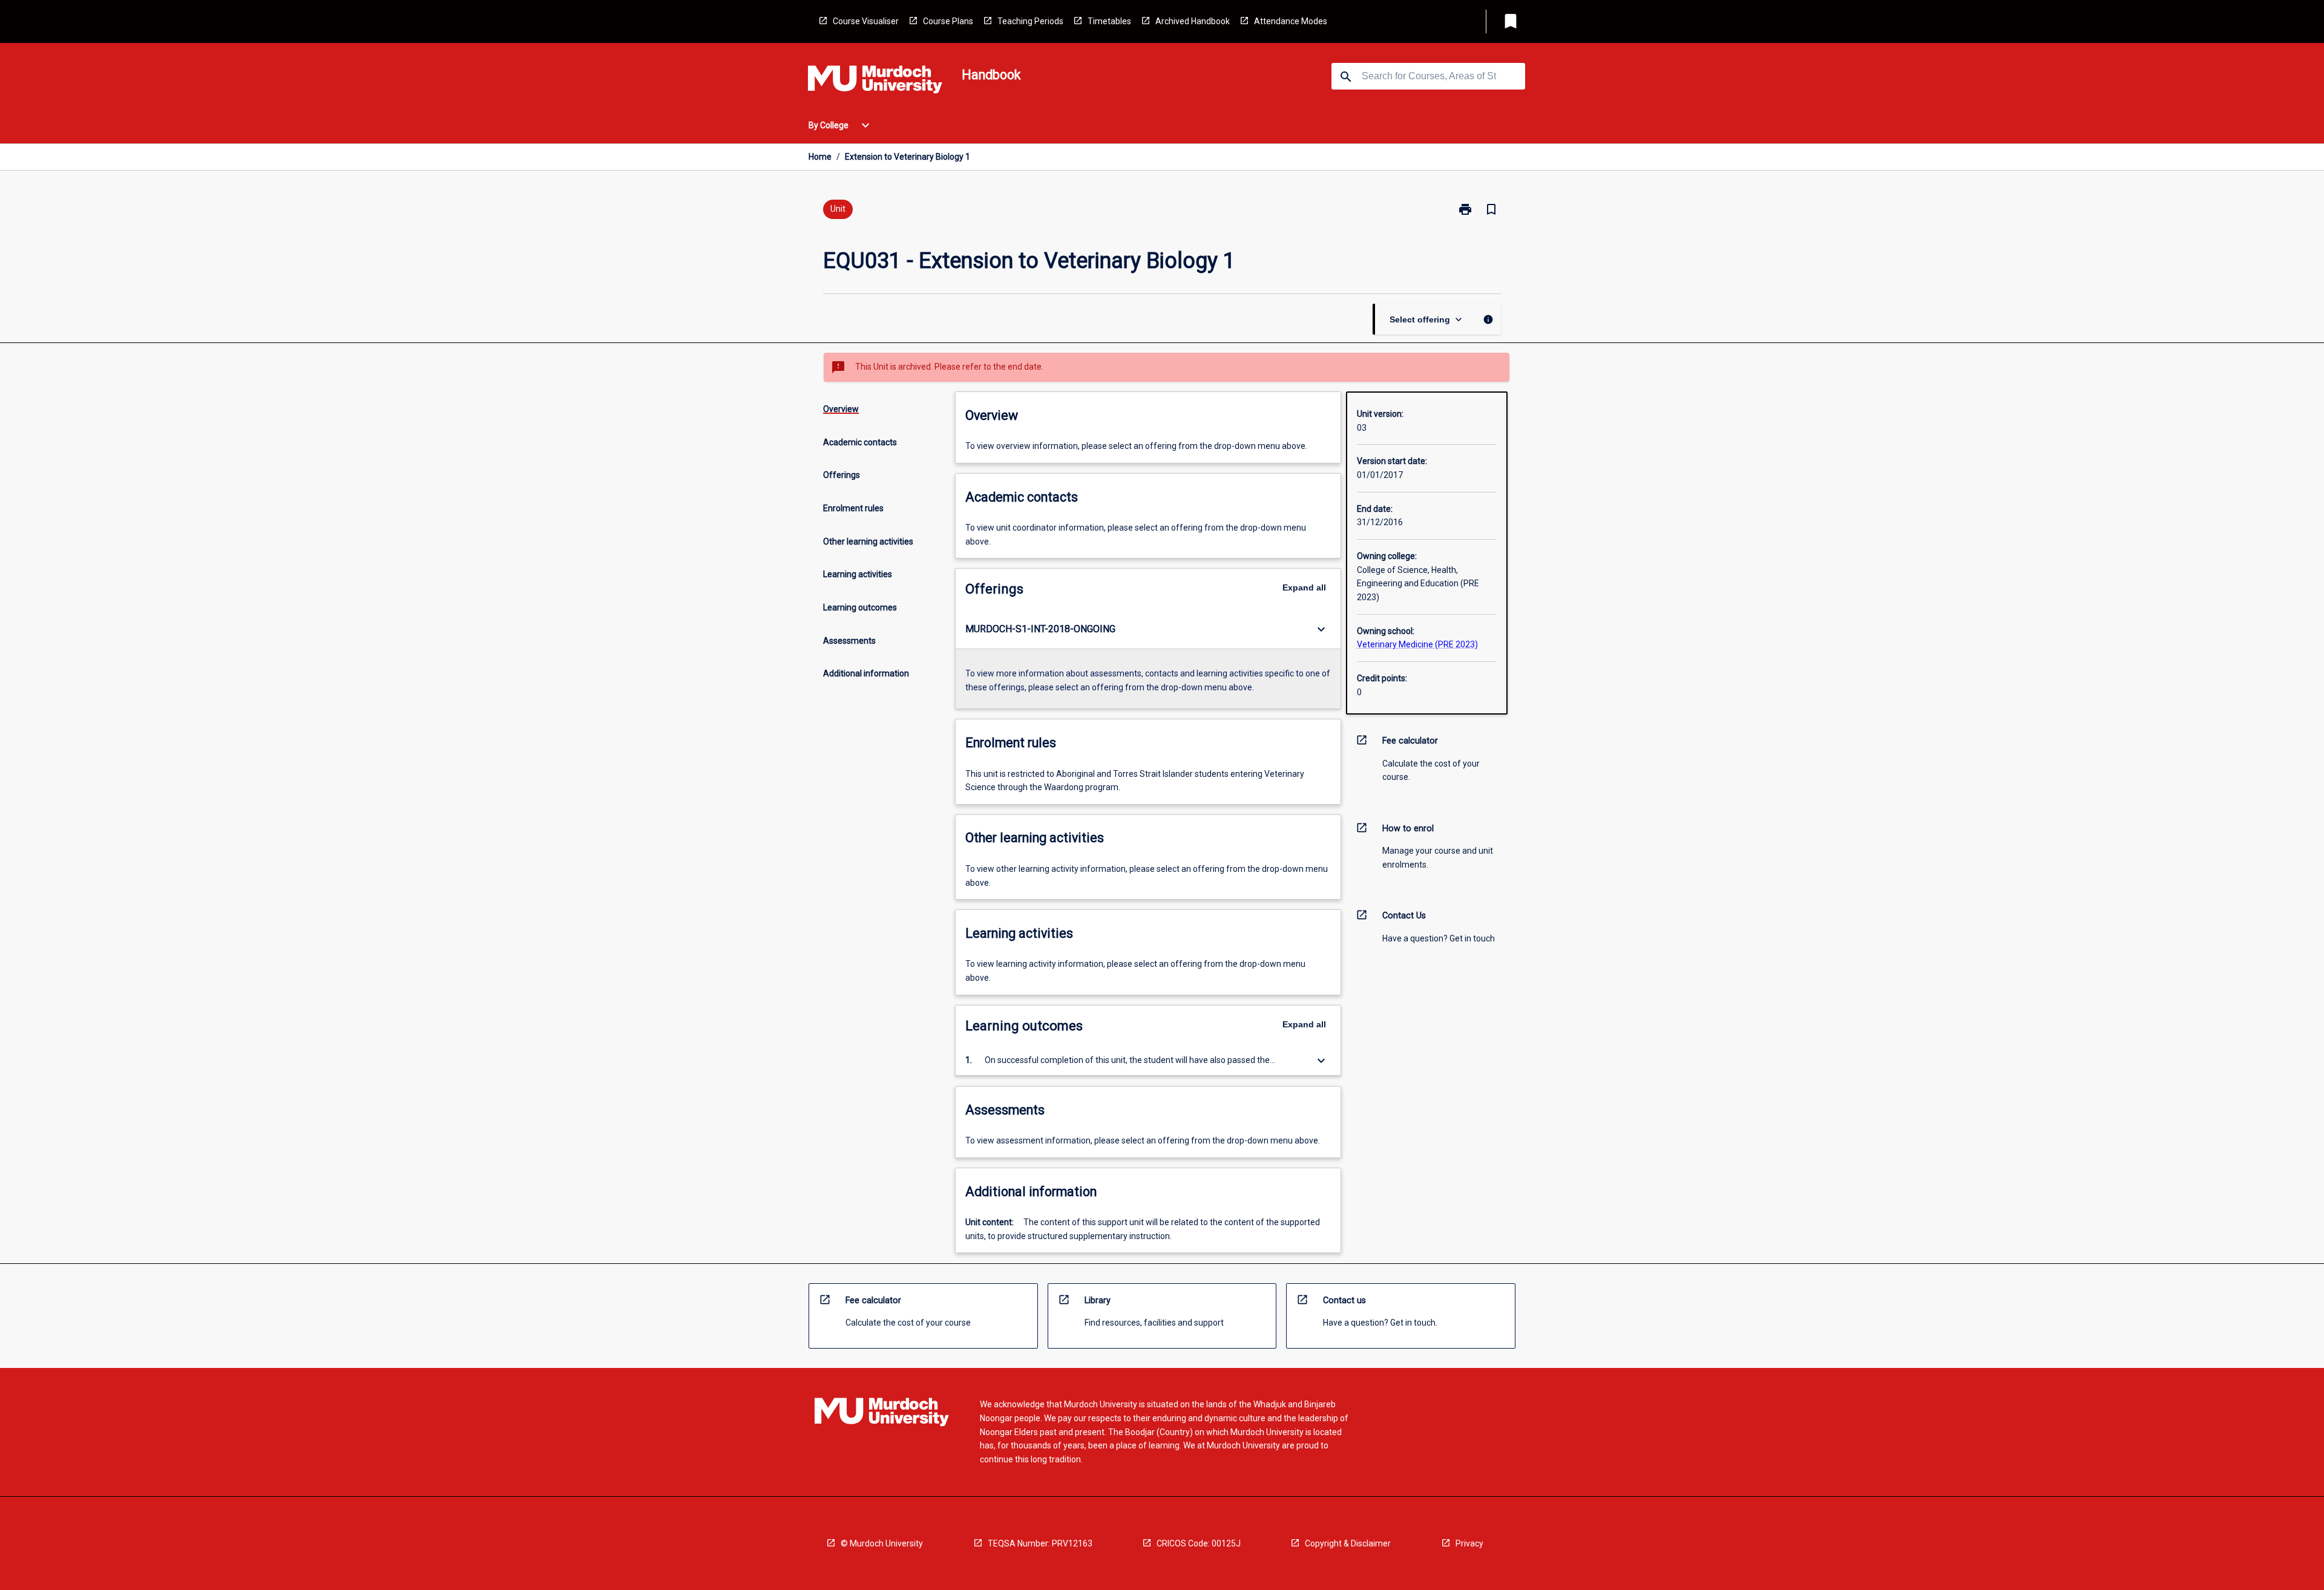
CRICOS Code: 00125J (1199, 1543)
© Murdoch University (882, 1543)
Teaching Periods (1030, 21)
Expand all (1304, 587)
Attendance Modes (1291, 21)
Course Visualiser (866, 21)
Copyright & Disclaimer (1348, 1543)
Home (820, 157)
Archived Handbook (1193, 21)
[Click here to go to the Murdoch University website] (875, 82)
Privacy (1469, 1543)
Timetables (1109, 21)
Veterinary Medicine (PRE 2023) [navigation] (1417, 644)
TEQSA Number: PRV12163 (1040, 1543)
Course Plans (948, 21)
